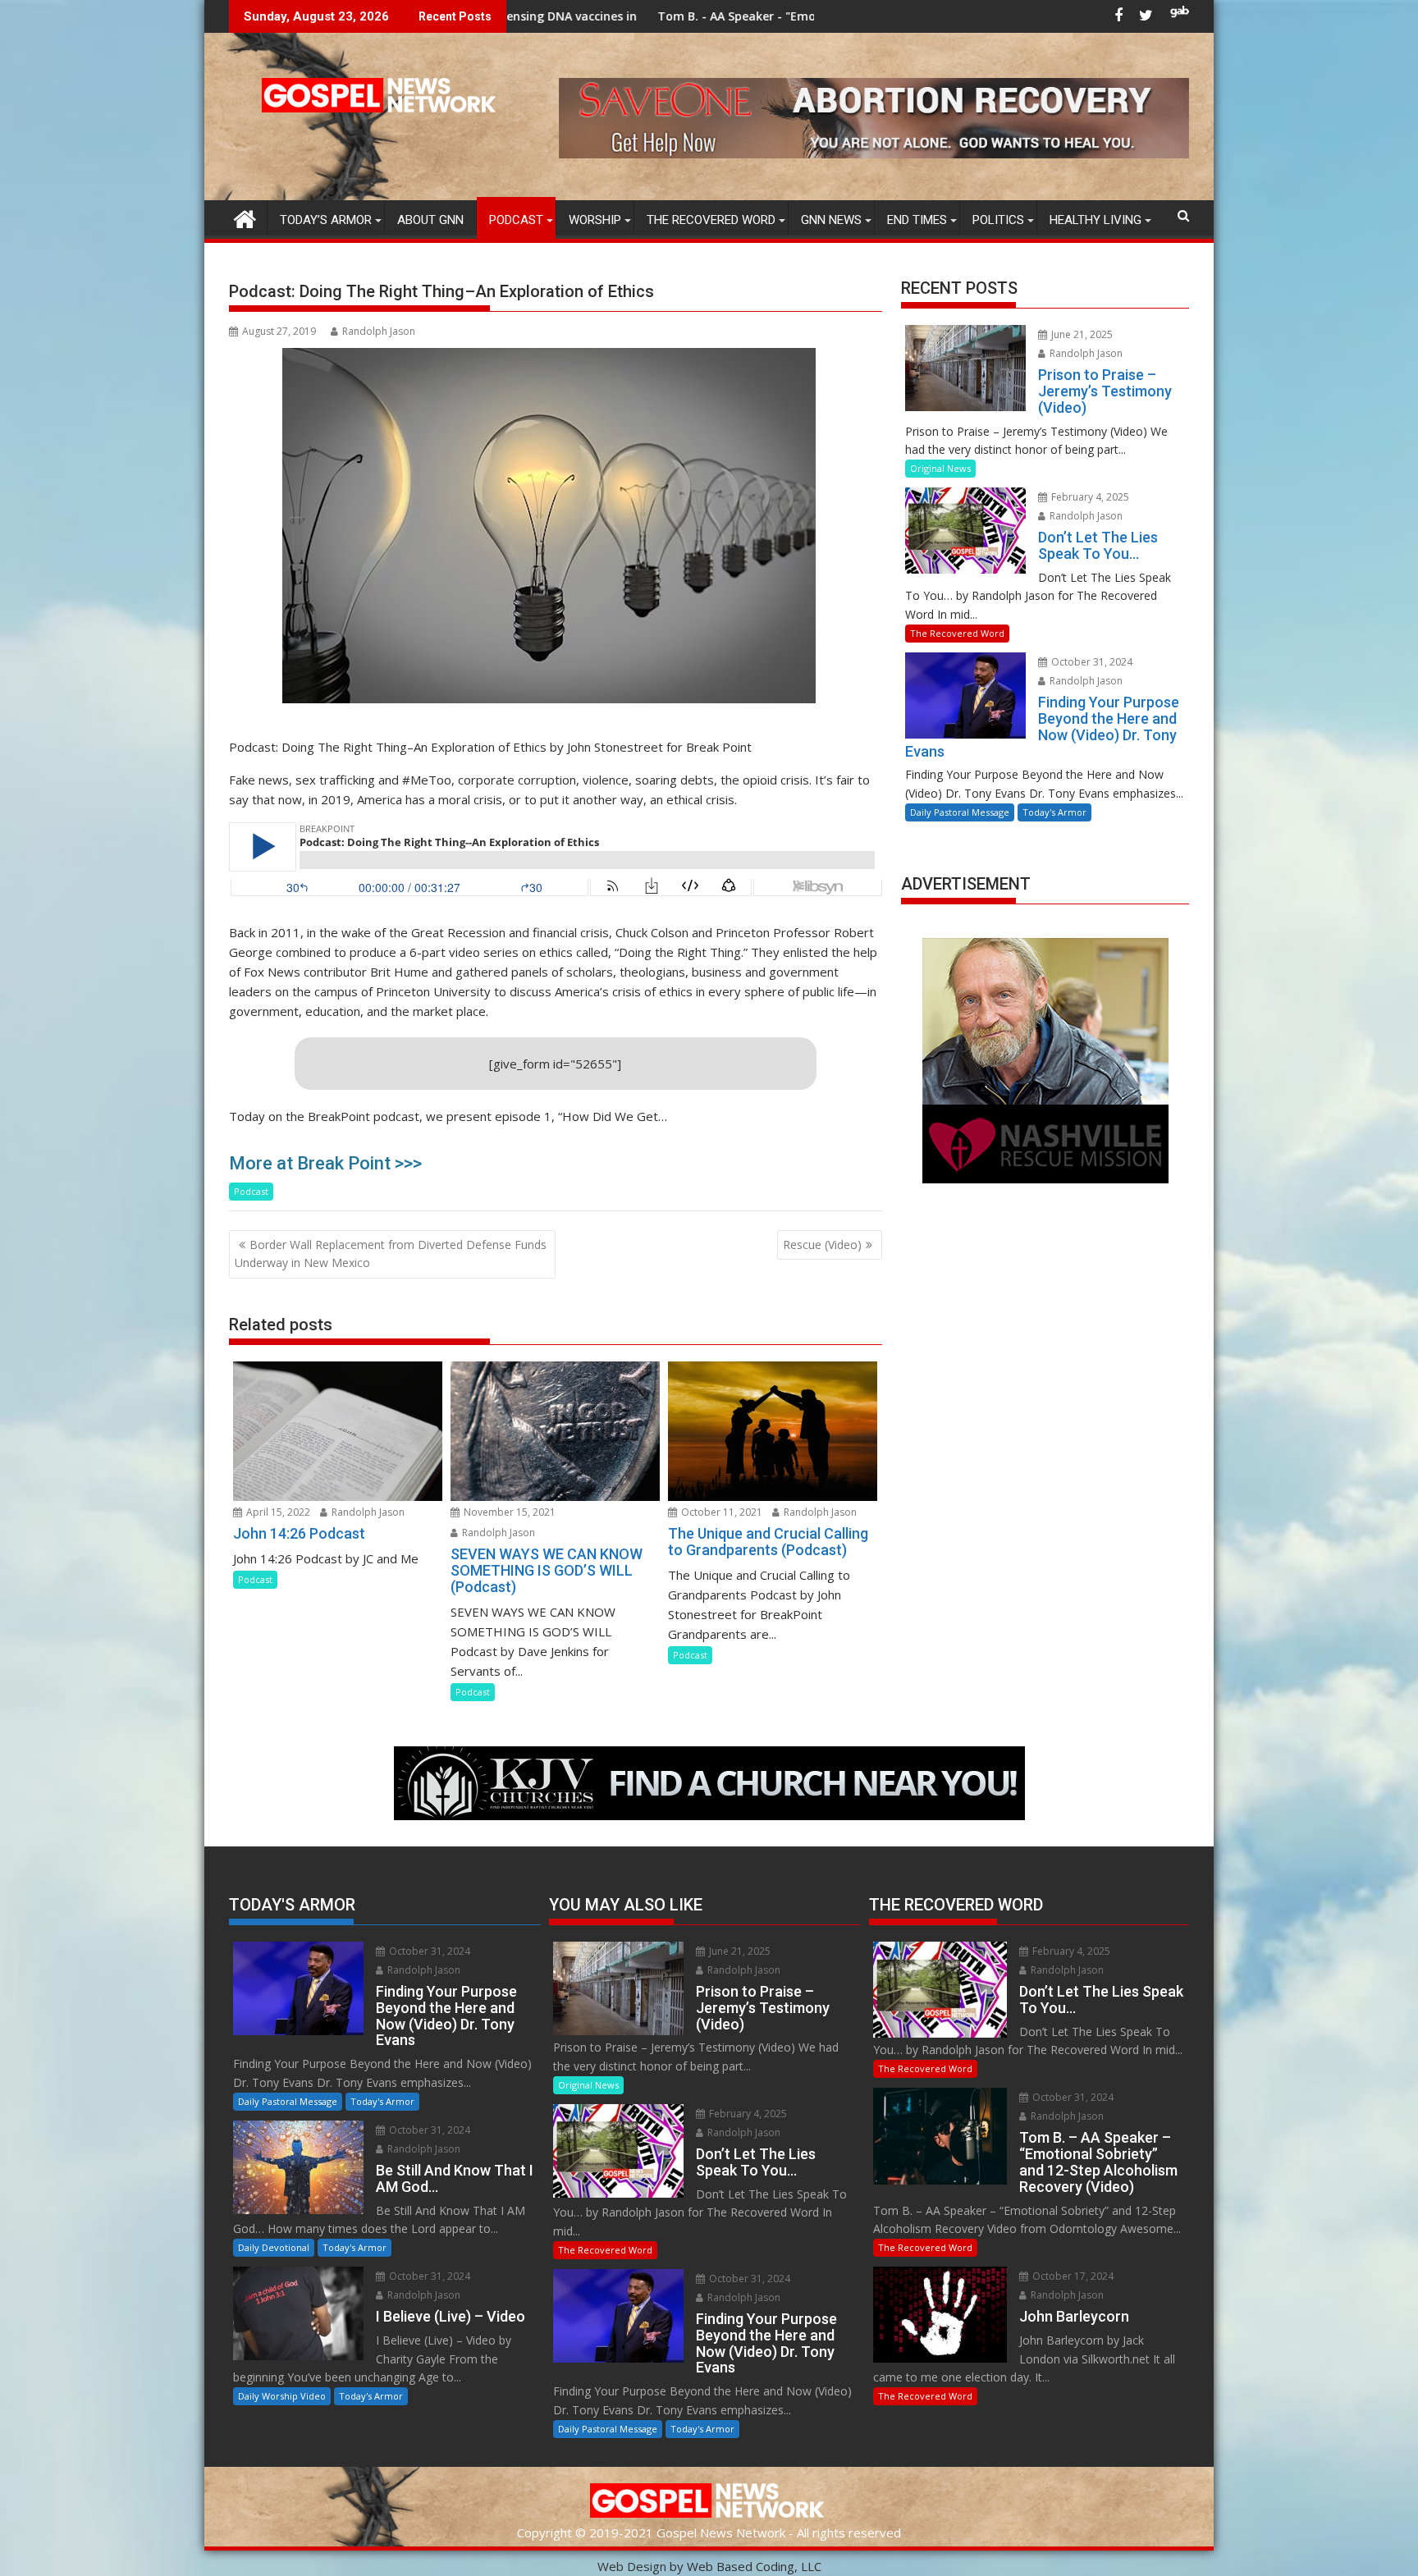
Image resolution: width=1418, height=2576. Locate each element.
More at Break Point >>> (325, 1163)
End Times (917, 220)
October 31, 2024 (1091, 662)
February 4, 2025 (1089, 497)
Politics (998, 220)
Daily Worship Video (282, 2396)
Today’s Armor (326, 220)
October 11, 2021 (720, 1512)
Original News (940, 468)
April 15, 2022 (277, 1512)
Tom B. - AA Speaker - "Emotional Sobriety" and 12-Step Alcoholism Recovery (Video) (701, 16)
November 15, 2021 (508, 1512)
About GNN (430, 220)
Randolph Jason (379, 331)
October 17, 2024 (1072, 2276)
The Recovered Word (711, 220)
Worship (595, 220)
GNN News (831, 220)
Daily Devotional (274, 2247)
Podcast (516, 220)
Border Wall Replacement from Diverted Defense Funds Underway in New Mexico (391, 1254)
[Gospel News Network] (245, 217)
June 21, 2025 (1081, 334)
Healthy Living (1096, 220)
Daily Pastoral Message (960, 812)
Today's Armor (1054, 812)
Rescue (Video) (822, 1245)
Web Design (632, 2566)
